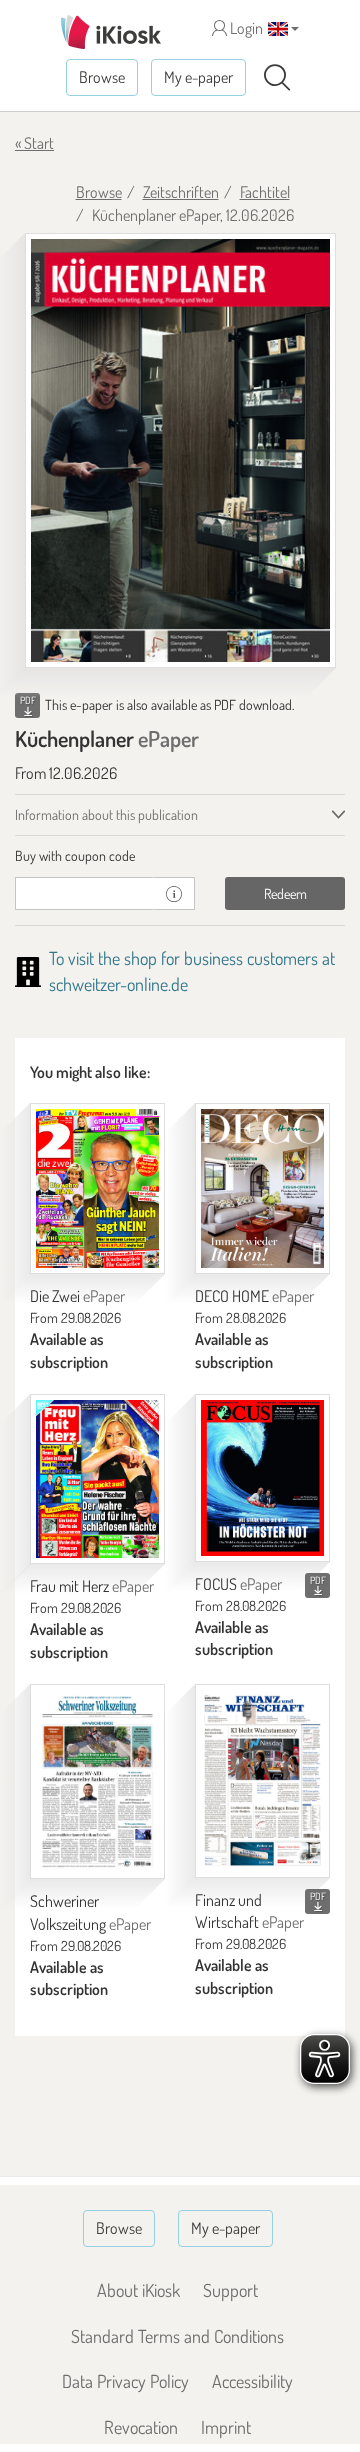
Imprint (226, 2427)
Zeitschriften (181, 192)
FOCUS (238, 1584)
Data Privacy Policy (125, 2381)
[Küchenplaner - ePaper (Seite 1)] (180, 450)
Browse (102, 77)
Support (230, 2290)
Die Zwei (77, 1296)
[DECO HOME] (262, 1188)
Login (245, 28)
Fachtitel (265, 192)
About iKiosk (138, 2290)
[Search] (277, 78)
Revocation (141, 2427)
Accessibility (252, 2381)
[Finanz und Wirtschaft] (262, 1781)
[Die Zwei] (97, 1188)
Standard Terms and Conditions (177, 2336)
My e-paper (198, 77)
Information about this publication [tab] (106, 814)
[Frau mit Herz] (97, 1479)
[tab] (180, 856)
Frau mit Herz (92, 1586)
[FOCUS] (262, 1478)
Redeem (285, 893)
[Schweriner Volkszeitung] (97, 1781)
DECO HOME (254, 1296)
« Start (34, 143)
